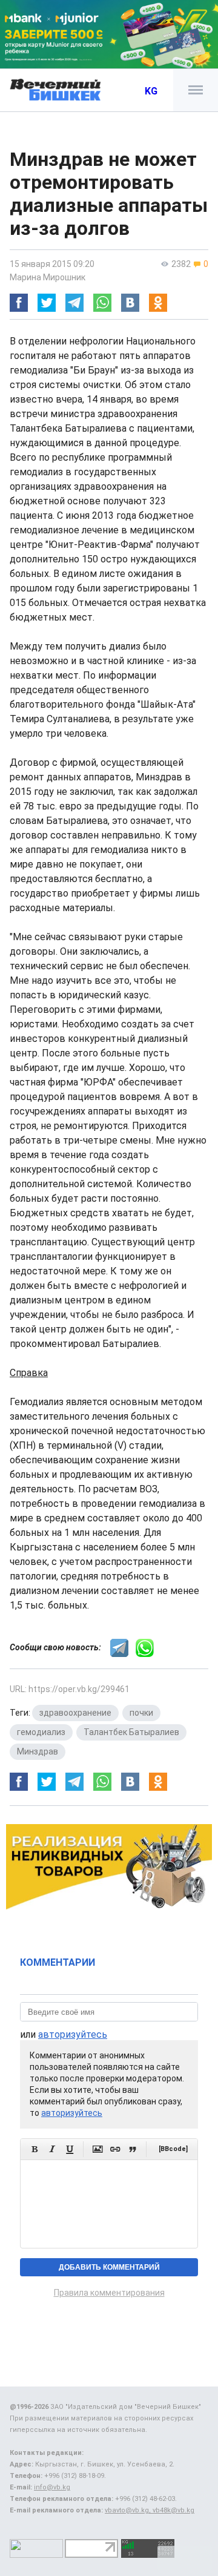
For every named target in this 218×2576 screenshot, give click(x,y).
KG (151, 91)
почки (141, 1713)
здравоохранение (75, 1713)
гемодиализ (41, 1732)
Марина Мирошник (48, 277)
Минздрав (38, 1751)
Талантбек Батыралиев (131, 1732)
